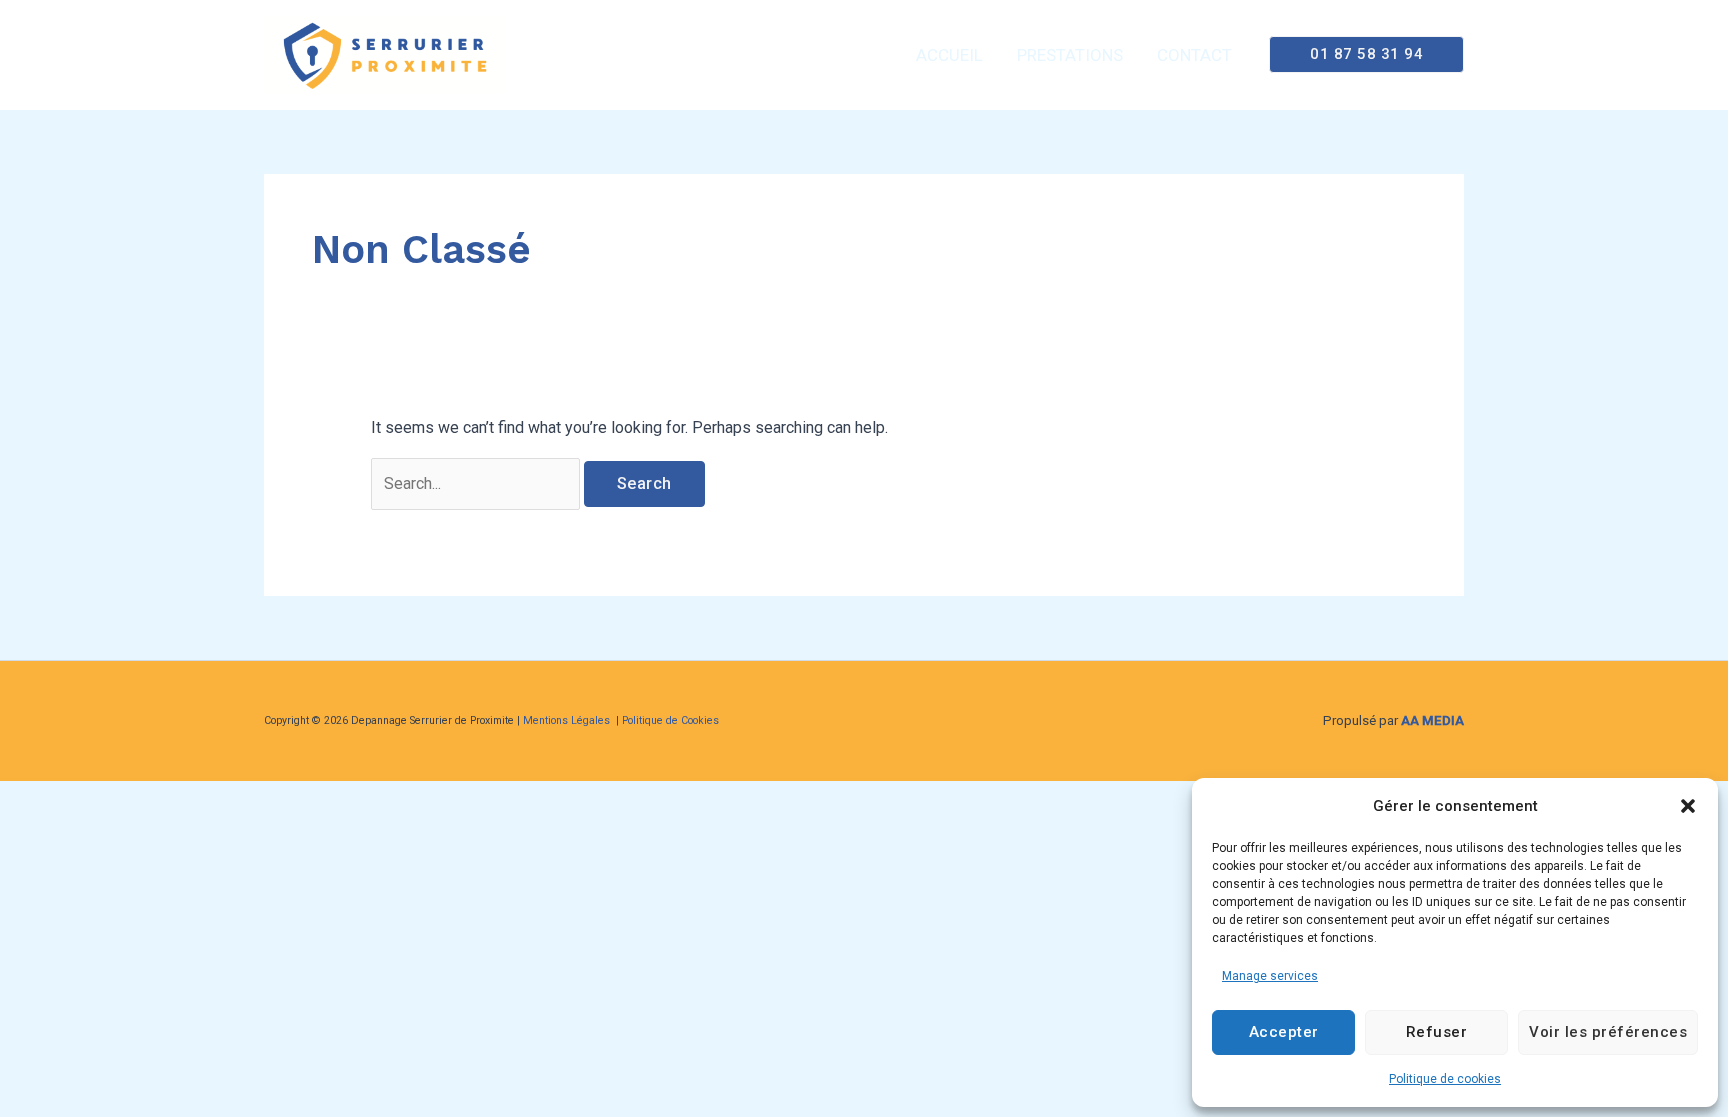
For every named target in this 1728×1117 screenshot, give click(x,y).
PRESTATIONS (1070, 55)
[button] (1688, 806)
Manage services (1270, 976)
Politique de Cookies (670, 720)
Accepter (1284, 1032)
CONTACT (1194, 55)
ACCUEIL (949, 55)
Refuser (1437, 1032)
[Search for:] (477, 483)
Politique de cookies (1445, 1079)
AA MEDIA (1432, 720)
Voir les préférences (1608, 1032)
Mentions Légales (568, 720)
